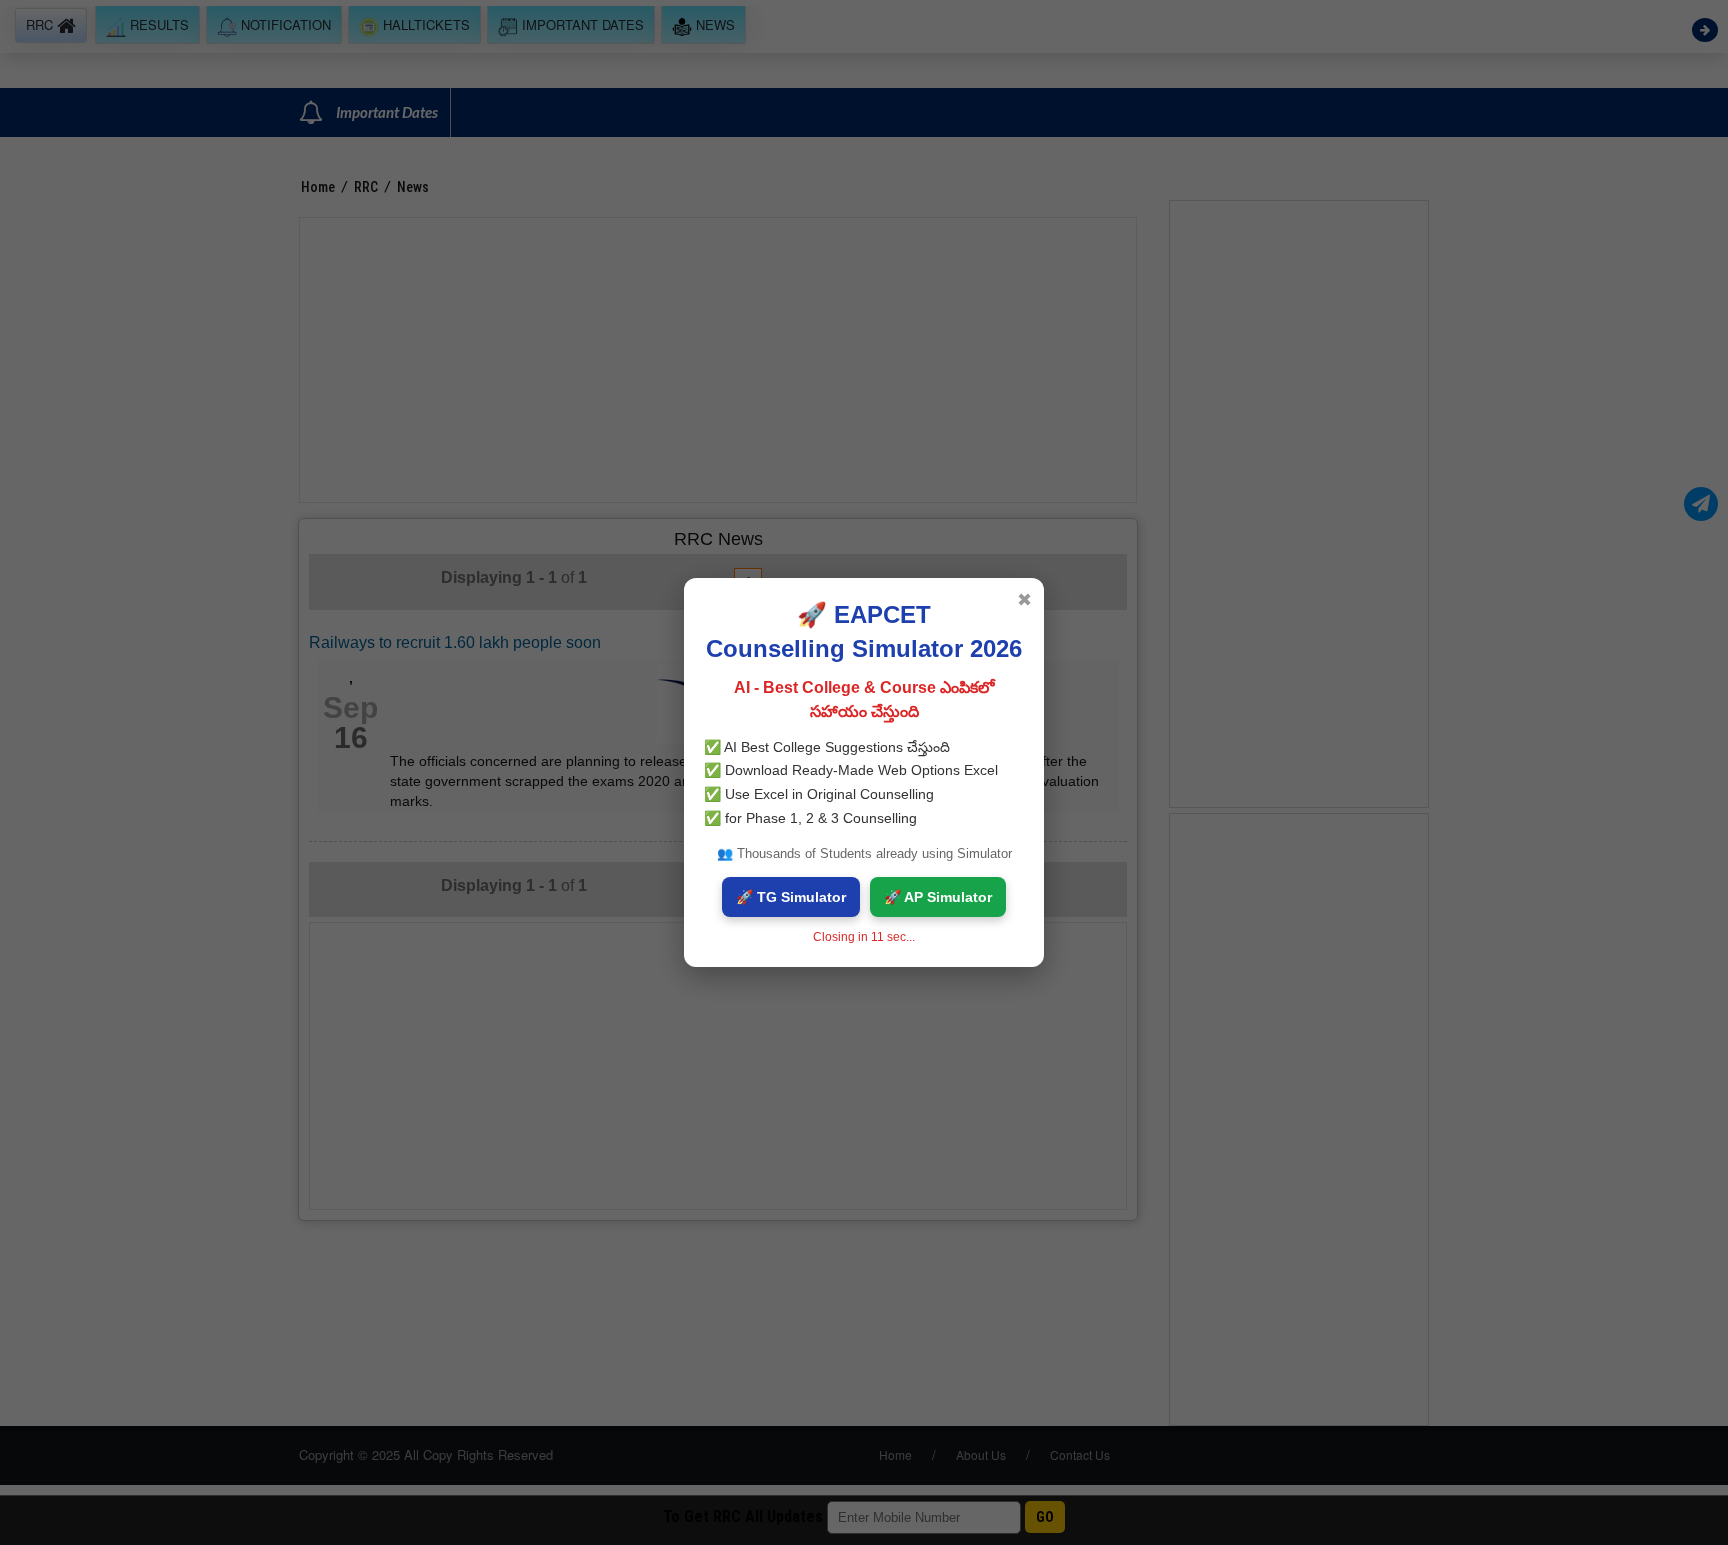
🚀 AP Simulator (938, 897)
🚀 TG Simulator (791, 897)
